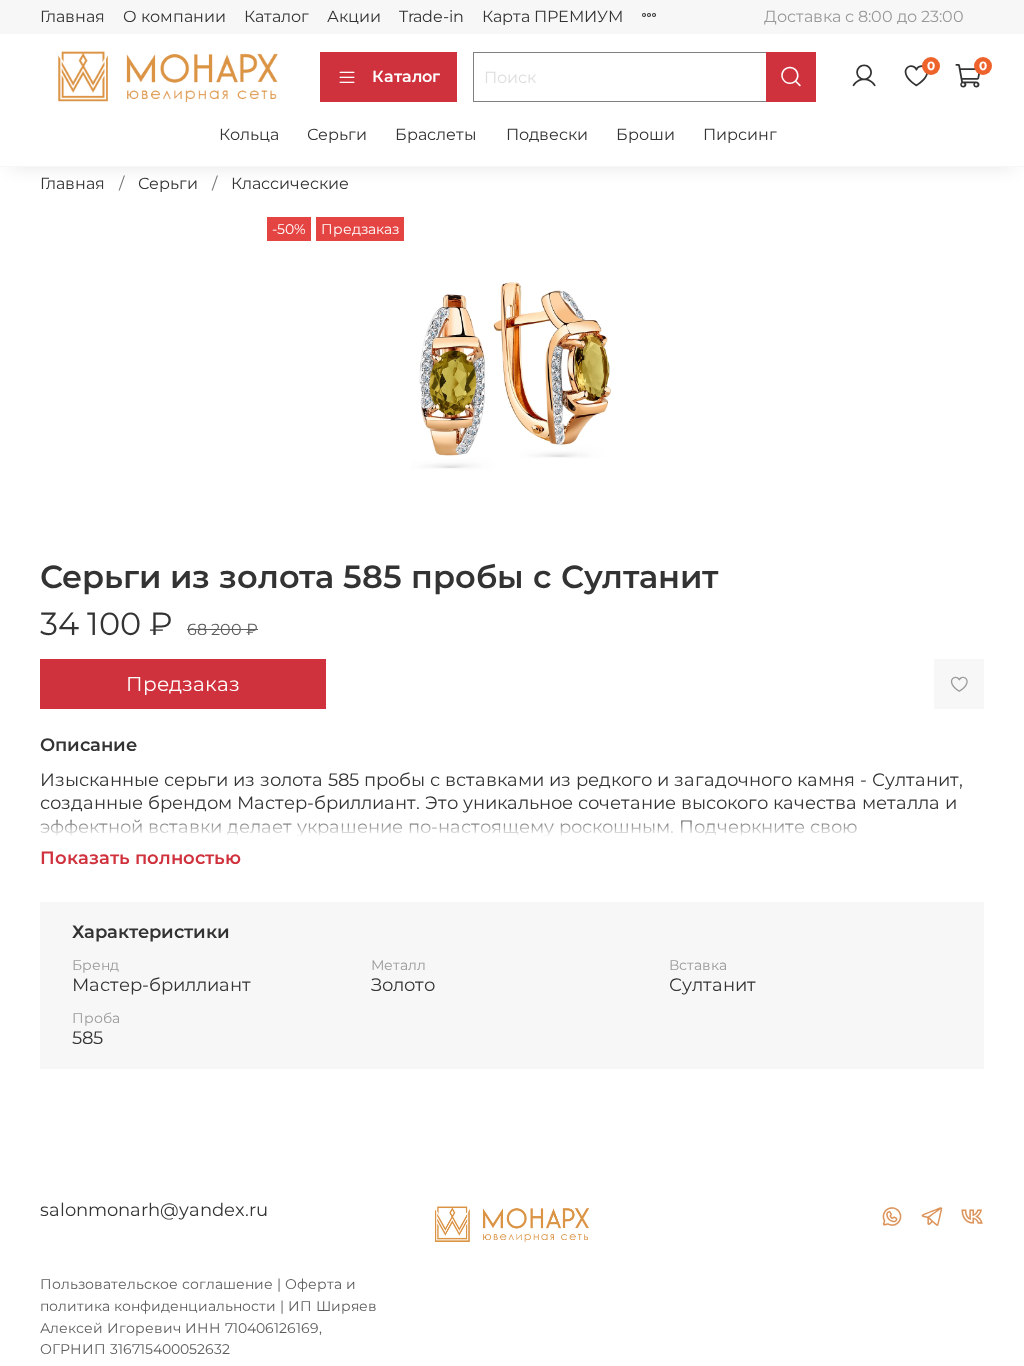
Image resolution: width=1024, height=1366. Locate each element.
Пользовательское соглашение (156, 1284)
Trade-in (431, 16)
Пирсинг (740, 134)
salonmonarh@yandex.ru (154, 1210)
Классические (290, 183)
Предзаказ (183, 684)
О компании (174, 16)
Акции (354, 16)
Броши (645, 134)
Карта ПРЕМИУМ (552, 16)
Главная (72, 16)
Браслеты (436, 134)
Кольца (249, 134)
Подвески (547, 134)
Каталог (276, 16)
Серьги (337, 134)
